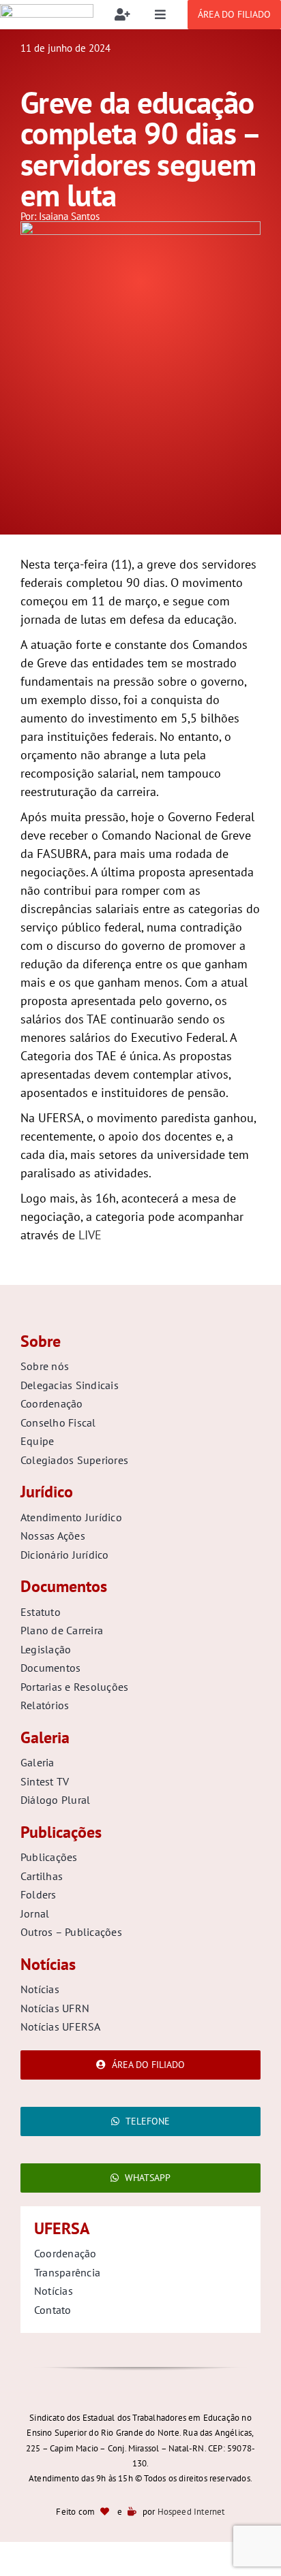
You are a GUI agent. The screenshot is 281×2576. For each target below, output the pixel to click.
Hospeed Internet (191, 2512)
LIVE (88, 1235)
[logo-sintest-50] (47, 10)
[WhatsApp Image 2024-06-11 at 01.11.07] (140, 227)
